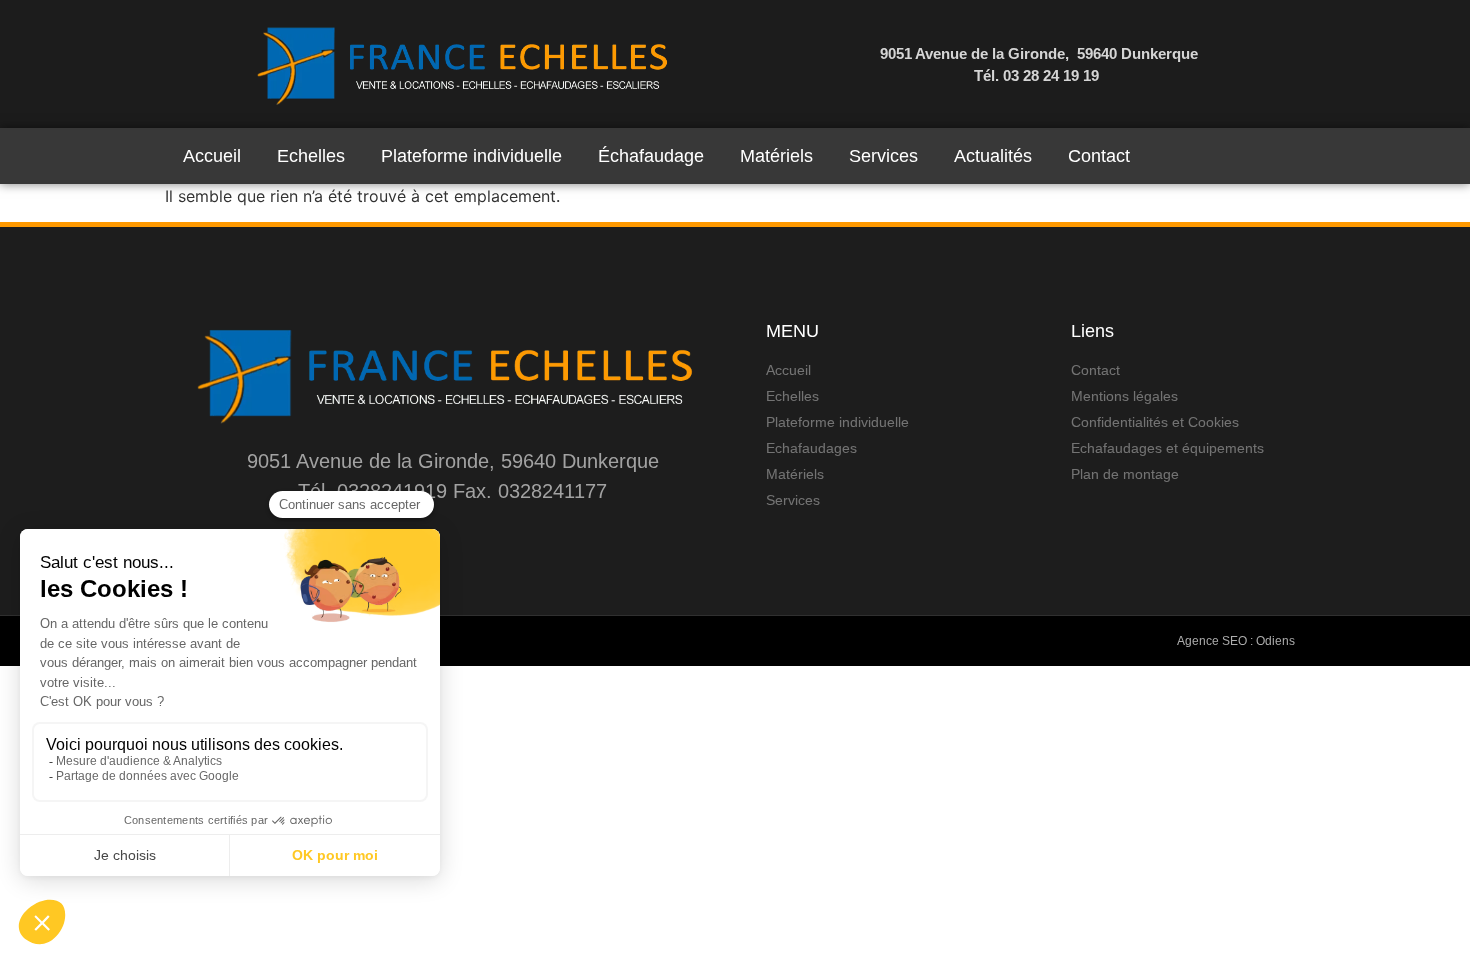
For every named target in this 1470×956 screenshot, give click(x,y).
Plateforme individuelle (471, 156)
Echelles (311, 156)
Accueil (212, 156)
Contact (1099, 156)
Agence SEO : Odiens (1236, 641)
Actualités (993, 156)
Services (883, 156)
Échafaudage (651, 156)
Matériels (776, 156)
